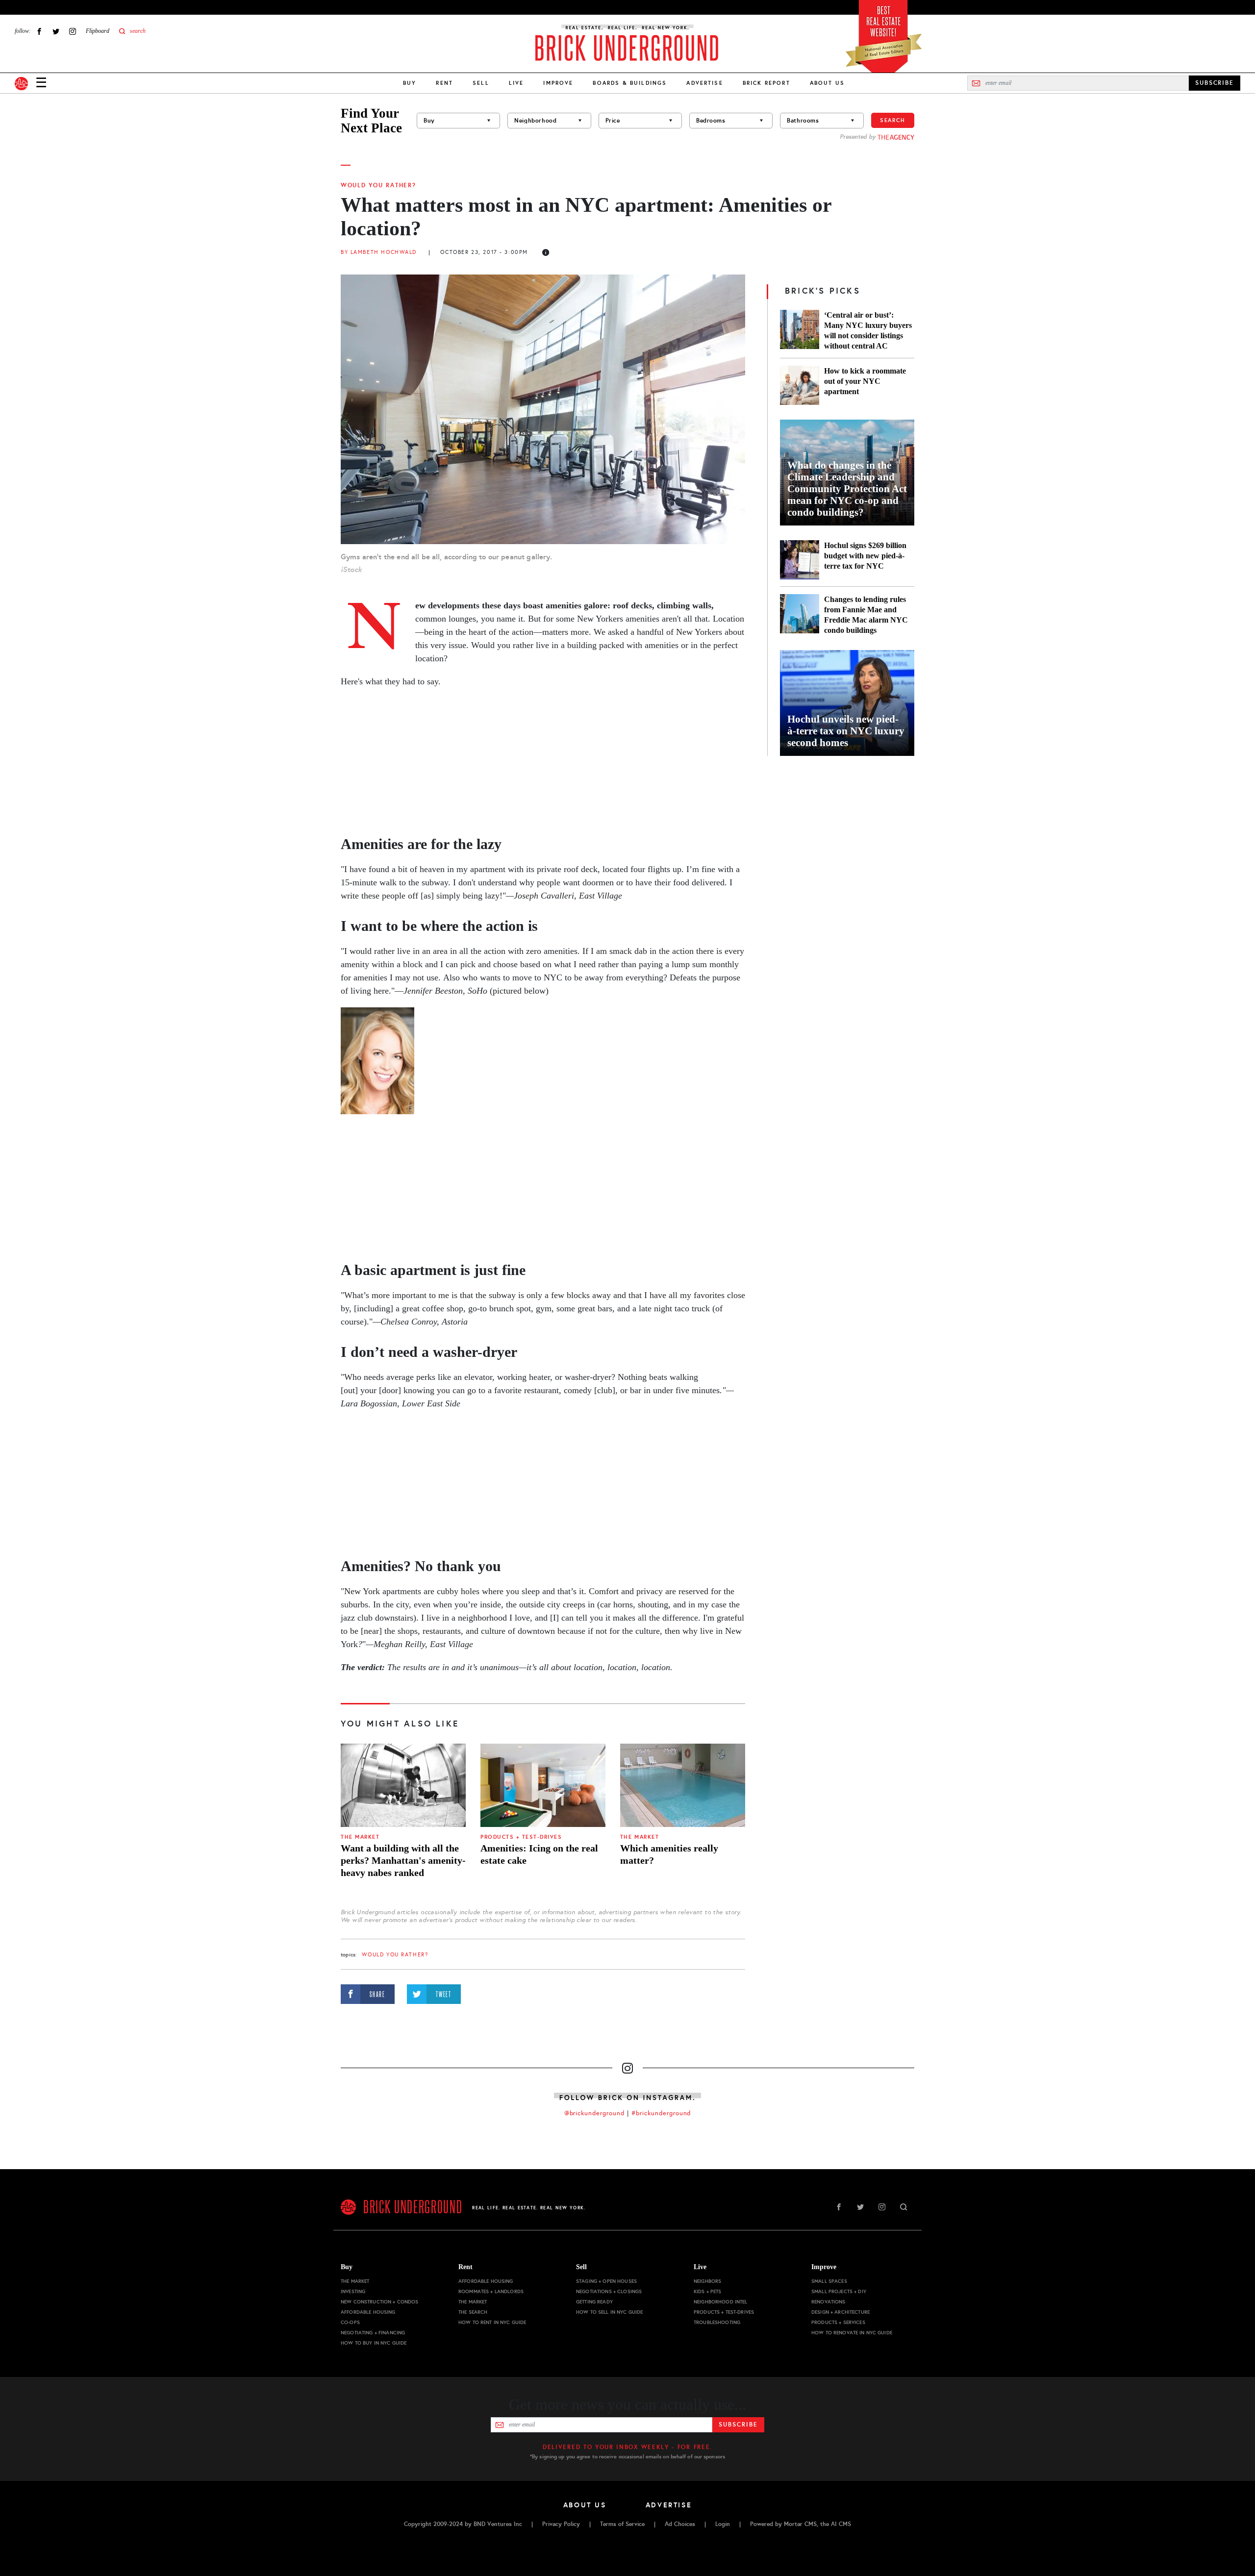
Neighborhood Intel (721, 2302)
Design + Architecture (841, 2312)
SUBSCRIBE (1215, 83)
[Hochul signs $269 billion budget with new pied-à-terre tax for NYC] (800, 560)
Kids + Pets (708, 2291)
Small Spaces (829, 2281)
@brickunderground (595, 2113)
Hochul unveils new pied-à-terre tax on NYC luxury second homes (846, 731)
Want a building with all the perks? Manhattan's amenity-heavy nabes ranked (403, 1860)
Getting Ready (594, 2302)
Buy (410, 83)
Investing (353, 2291)
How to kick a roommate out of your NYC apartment (865, 381)
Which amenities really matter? (669, 1854)
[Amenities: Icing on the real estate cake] (543, 1785)
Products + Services (838, 2322)
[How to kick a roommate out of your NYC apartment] (800, 385)
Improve (558, 83)
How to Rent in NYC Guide (492, 2322)
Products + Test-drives (521, 1837)
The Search (473, 2312)
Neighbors (707, 2281)
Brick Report (766, 83)
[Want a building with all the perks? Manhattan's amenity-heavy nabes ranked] (403, 1785)
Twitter (56, 31)
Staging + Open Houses (606, 2281)
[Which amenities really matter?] (683, 1785)
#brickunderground (661, 2113)
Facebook (39, 31)
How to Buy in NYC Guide (374, 2343)
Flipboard (98, 31)
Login (723, 2524)
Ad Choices (680, 2524)
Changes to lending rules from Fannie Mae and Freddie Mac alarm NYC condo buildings (866, 615)
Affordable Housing (368, 2312)
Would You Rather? (378, 185)
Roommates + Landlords (491, 2291)
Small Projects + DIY (839, 2291)
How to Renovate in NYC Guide (852, 2333)
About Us (827, 83)
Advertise (704, 83)
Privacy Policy (561, 2524)
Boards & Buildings (630, 83)
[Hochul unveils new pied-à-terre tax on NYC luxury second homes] (847, 703)
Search (893, 120)
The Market (360, 1837)
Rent (444, 83)
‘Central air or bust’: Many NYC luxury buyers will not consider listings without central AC (868, 330)
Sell (481, 83)
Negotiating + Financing (373, 2333)
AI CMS (841, 2524)
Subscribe (738, 2425)
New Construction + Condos (380, 2302)
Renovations (828, 2302)
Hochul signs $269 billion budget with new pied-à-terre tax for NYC (865, 556)
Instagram (73, 31)
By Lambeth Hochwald (379, 252)
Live (516, 83)
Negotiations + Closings (609, 2291)
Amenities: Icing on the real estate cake (539, 1854)
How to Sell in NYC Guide (609, 2312)
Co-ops (350, 2322)
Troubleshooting (717, 2322)
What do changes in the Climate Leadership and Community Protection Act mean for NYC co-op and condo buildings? (847, 489)
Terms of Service (622, 2524)
